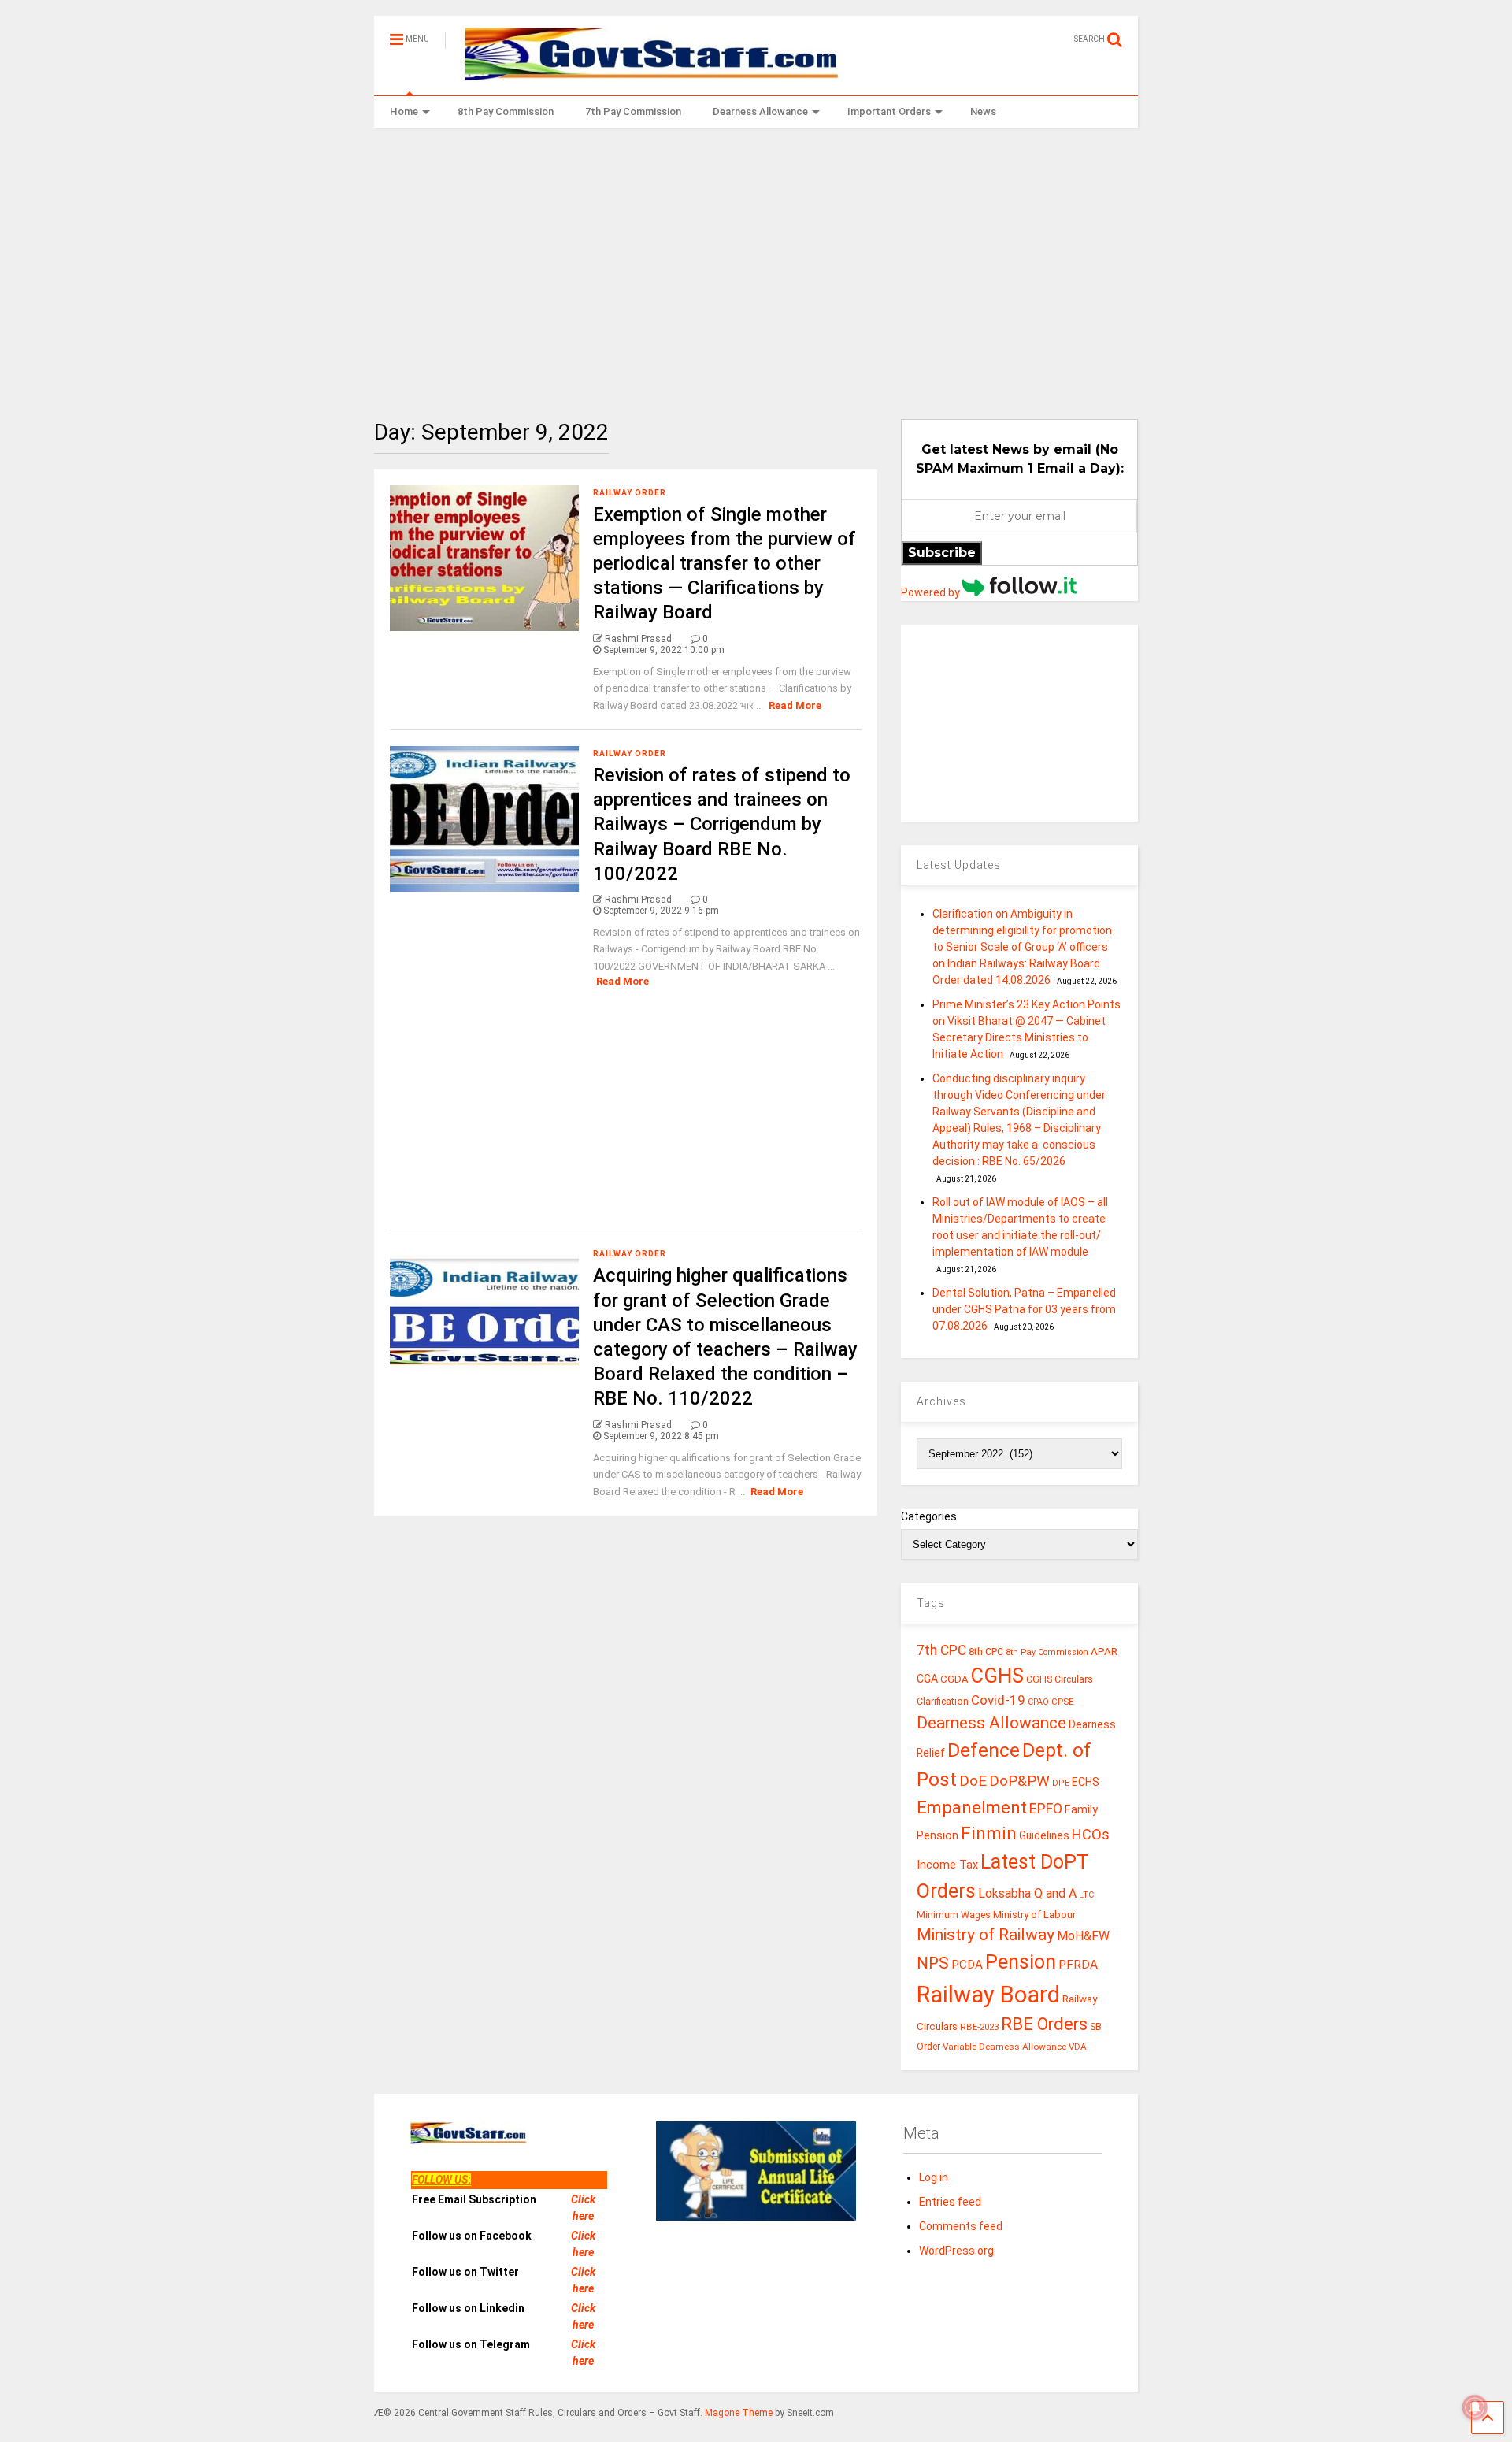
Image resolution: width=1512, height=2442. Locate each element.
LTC (1086, 1895)
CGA (927, 1679)
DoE (973, 1781)
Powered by (932, 592)
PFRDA (1078, 1965)
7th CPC (941, 1650)
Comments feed (961, 2226)
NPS (933, 1963)
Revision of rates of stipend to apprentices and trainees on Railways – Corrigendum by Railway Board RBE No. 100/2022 (722, 824)
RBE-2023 (979, 2027)
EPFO (1046, 1808)
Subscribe (942, 553)
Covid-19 (998, 1700)
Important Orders (889, 111)
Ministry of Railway (986, 1935)
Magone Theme (739, 2413)
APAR (1104, 1652)
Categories (929, 1516)
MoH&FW (1083, 1936)
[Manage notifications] (1475, 2407)
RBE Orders (1044, 2024)
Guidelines (1044, 1835)
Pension (1021, 1962)
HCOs (1091, 1834)
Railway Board (988, 1995)
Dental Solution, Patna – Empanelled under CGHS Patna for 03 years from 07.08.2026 (1024, 1309)
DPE (1061, 1783)
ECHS (1086, 1782)
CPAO (1038, 1702)
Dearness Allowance (760, 111)
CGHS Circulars (1060, 1679)
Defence (984, 1750)
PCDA (967, 1965)
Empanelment (972, 1807)
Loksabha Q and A (1027, 1893)
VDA (1078, 2047)
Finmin (989, 1833)
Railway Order (630, 493)
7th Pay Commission (633, 111)
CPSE (1062, 1702)
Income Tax (947, 1865)
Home (404, 111)
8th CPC (986, 1652)
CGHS (997, 1676)
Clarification (943, 1702)
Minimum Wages (954, 1915)
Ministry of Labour (1034, 1915)
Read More (795, 705)
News (983, 111)
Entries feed (950, 2202)
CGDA (954, 1679)
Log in (934, 2177)
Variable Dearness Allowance (1004, 2047)
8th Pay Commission (506, 111)
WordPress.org (956, 2251)
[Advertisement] (756, 262)
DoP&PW (1019, 1781)
